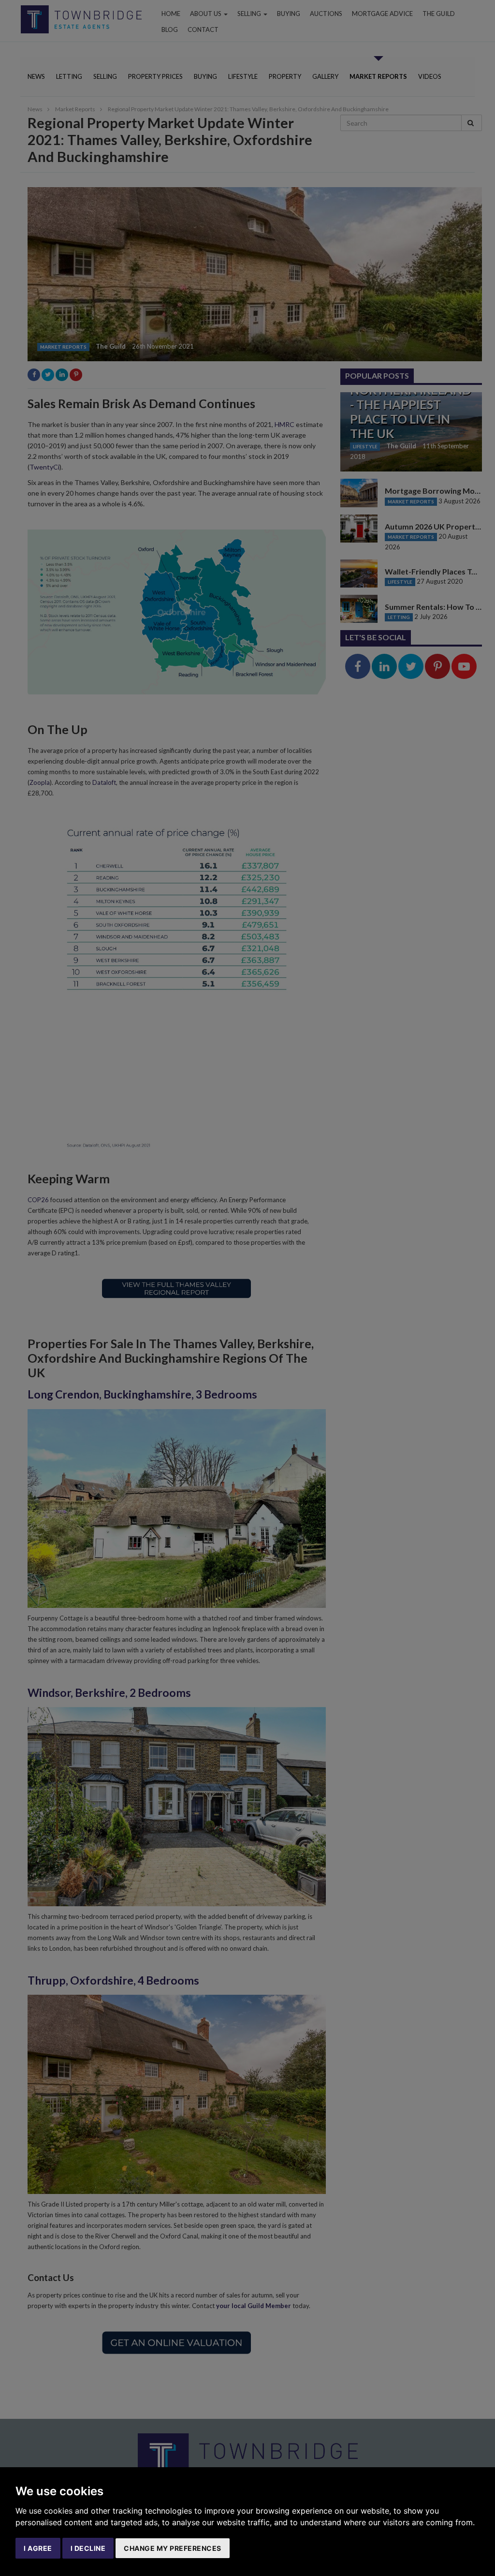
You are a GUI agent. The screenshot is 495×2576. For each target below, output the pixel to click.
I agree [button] (38, 2548)
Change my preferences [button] (173, 2548)
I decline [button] (88, 2548)
